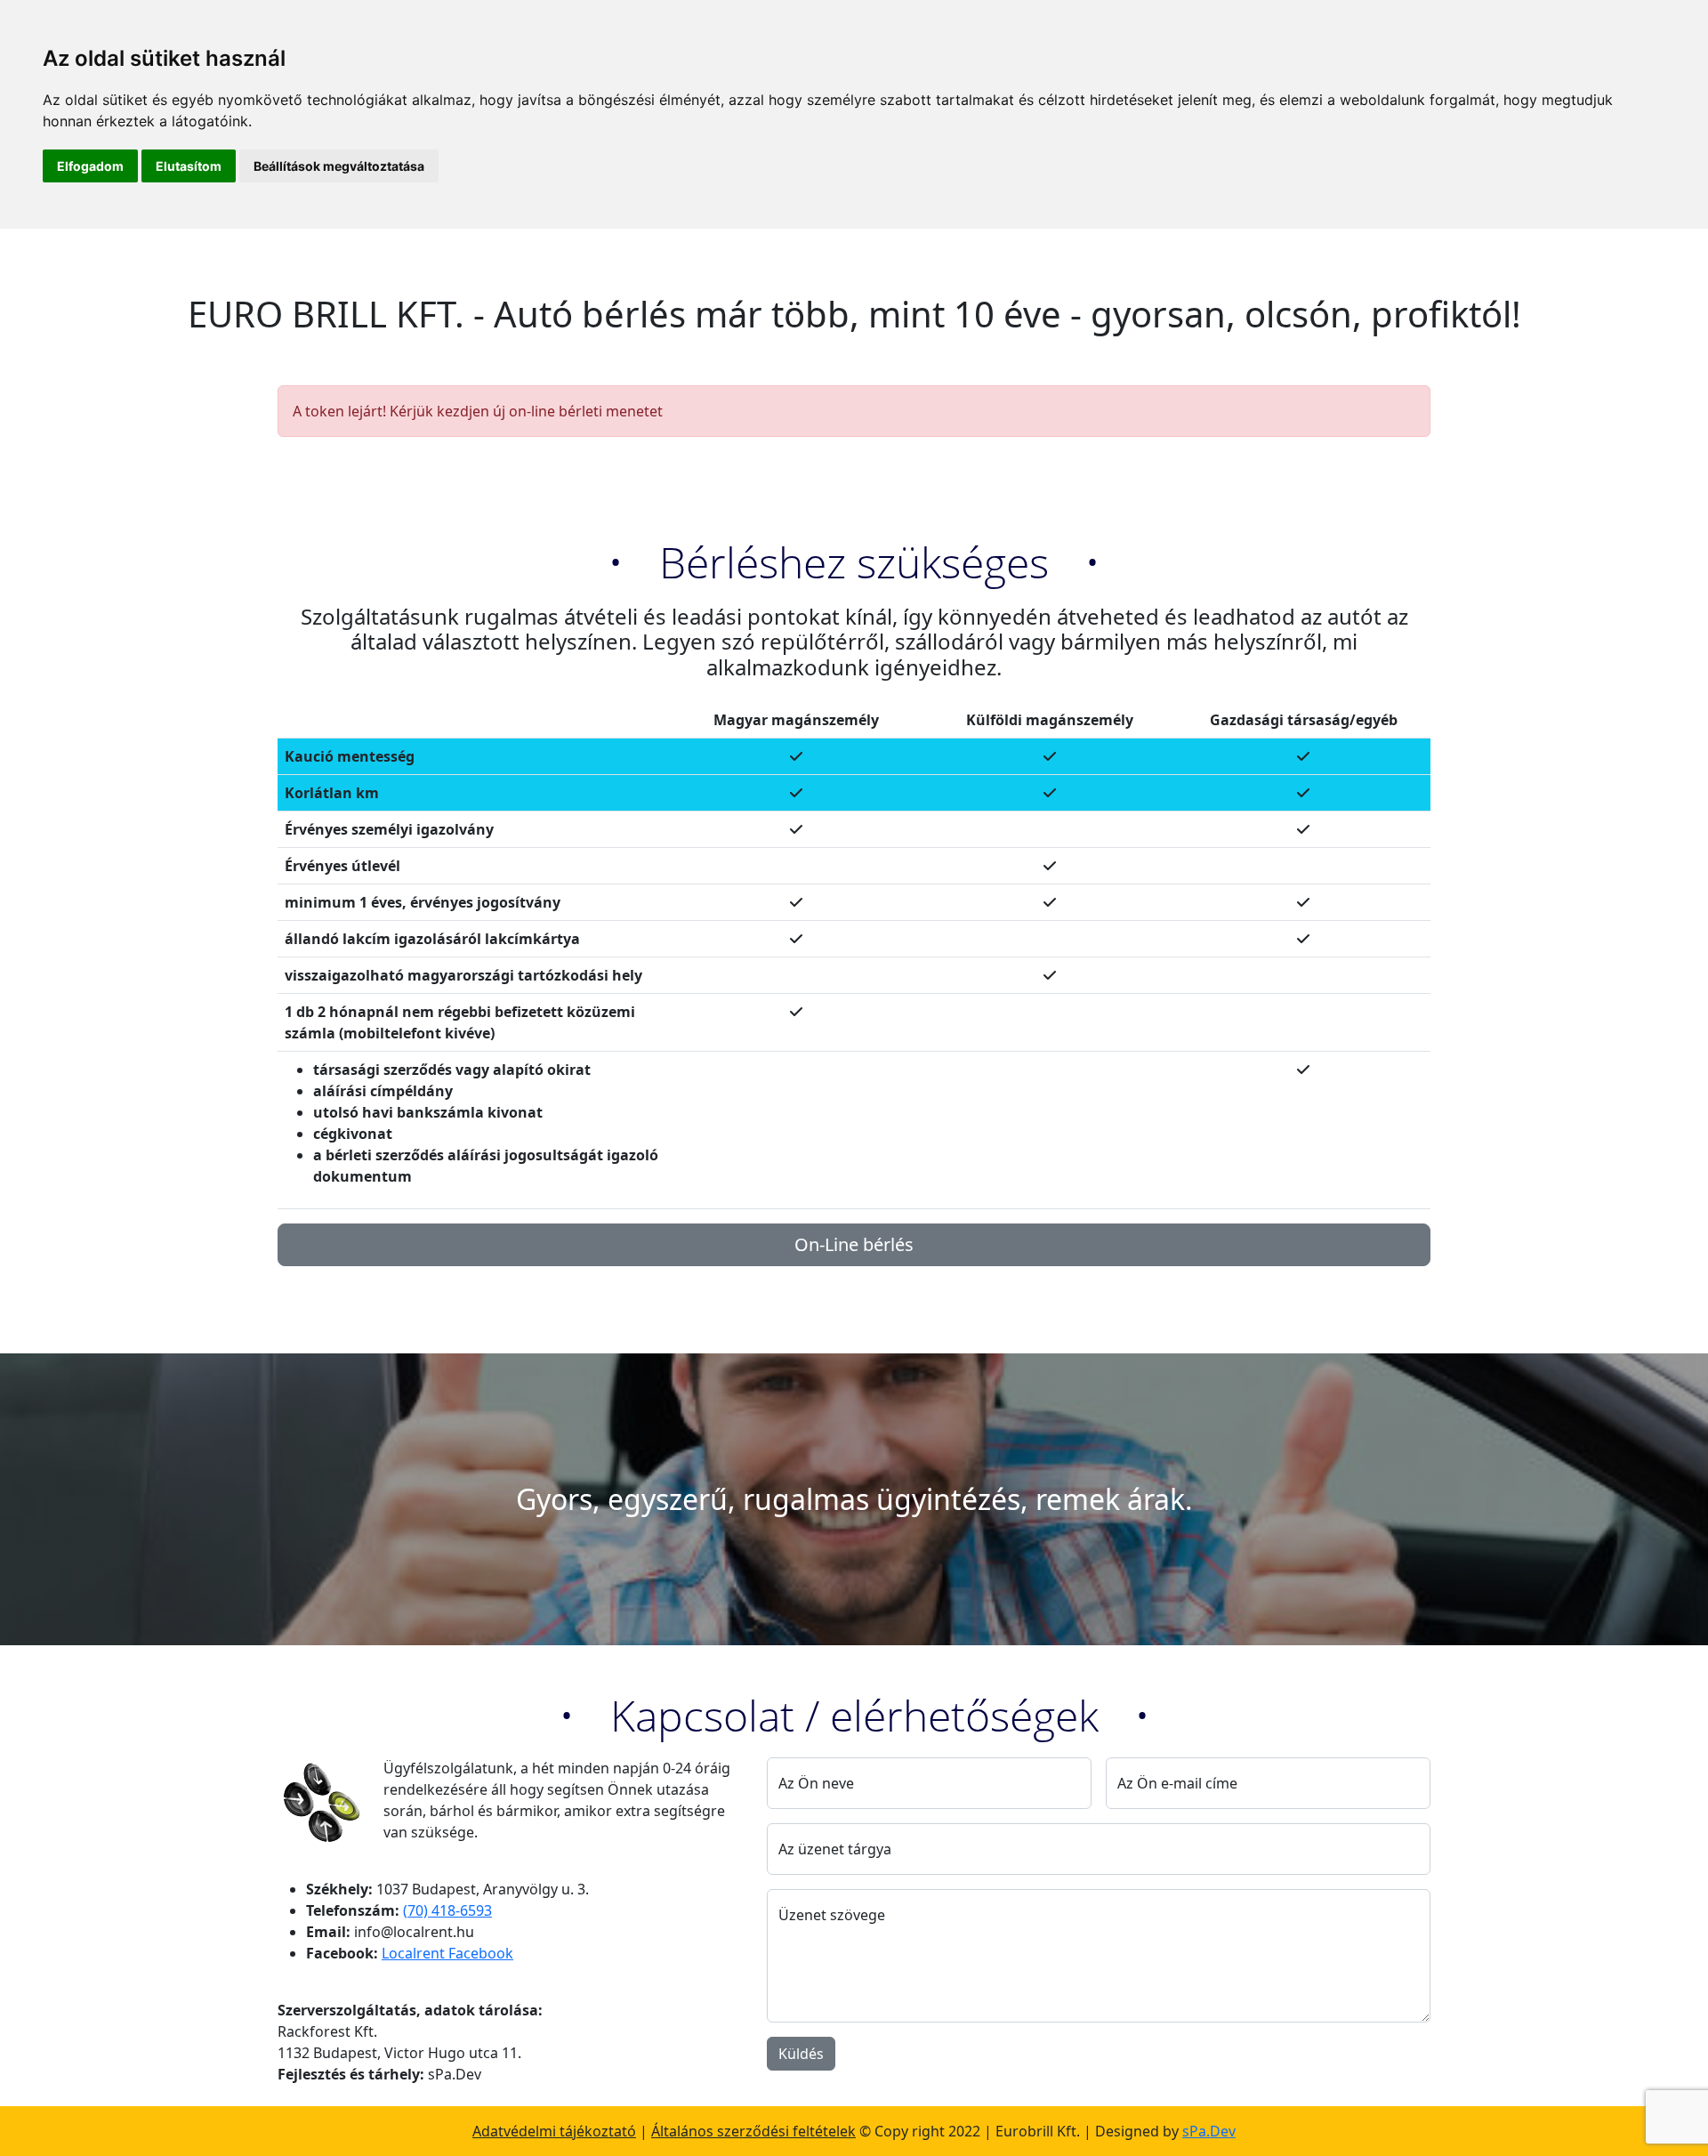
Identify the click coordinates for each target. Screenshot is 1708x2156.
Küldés (801, 2054)
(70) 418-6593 (447, 1910)
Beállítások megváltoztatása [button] (339, 166)
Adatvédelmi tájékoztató (554, 2131)
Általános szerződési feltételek (753, 2131)
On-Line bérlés (854, 1244)
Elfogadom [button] (90, 166)
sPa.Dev (1209, 2131)
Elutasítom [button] (189, 166)
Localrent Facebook (447, 1953)
